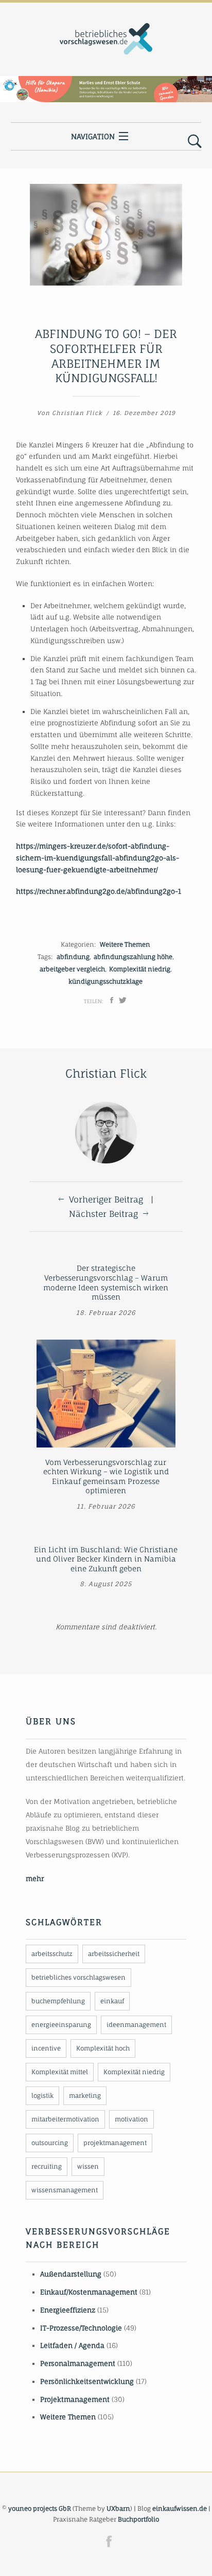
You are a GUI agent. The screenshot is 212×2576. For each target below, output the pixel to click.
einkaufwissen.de (180, 2508)
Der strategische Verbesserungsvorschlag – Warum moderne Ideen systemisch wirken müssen (106, 1282)
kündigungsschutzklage (105, 981)
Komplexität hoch (103, 2048)
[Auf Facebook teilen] (112, 1000)
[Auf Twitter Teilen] (123, 1000)
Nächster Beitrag (103, 1214)
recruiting (47, 2166)
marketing (85, 2095)
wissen (88, 2166)
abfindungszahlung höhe (133, 957)
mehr (35, 1878)
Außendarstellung (71, 2274)
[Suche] (195, 142)
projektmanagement (115, 2143)
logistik (42, 2095)
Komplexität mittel (60, 2072)
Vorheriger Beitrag (106, 1199)
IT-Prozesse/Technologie (81, 2328)
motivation (131, 2119)
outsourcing (50, 2143)
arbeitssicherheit (114, 1954)
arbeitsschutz (52, 1954)
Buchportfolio (138, 2519)
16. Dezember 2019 (144, 413)
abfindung (73, 957)
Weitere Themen (125, 944)
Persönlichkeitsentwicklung (87, 2381)
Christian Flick (77, 413)
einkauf (112, 2001)
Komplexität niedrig (140, 969)
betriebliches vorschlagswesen (78, 1977)
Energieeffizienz (68, 2310)
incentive (46, 2048)
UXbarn (118, 2508)
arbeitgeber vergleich (72, 969)
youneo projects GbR (40, 2508)
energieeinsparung (61, 2025)
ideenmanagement (136, 2025)
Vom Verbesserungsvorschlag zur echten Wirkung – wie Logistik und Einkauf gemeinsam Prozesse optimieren (106, 1477)
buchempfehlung (58, 2001)
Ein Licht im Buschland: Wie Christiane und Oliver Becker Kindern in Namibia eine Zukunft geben (106, 1559)
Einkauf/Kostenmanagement (89, 2292)
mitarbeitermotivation (65, 2119)
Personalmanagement (78, 2363)
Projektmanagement (75, 2399)
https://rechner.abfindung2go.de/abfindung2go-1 (99, 891)
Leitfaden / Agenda (72, 2345)
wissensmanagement (65, 2190)
